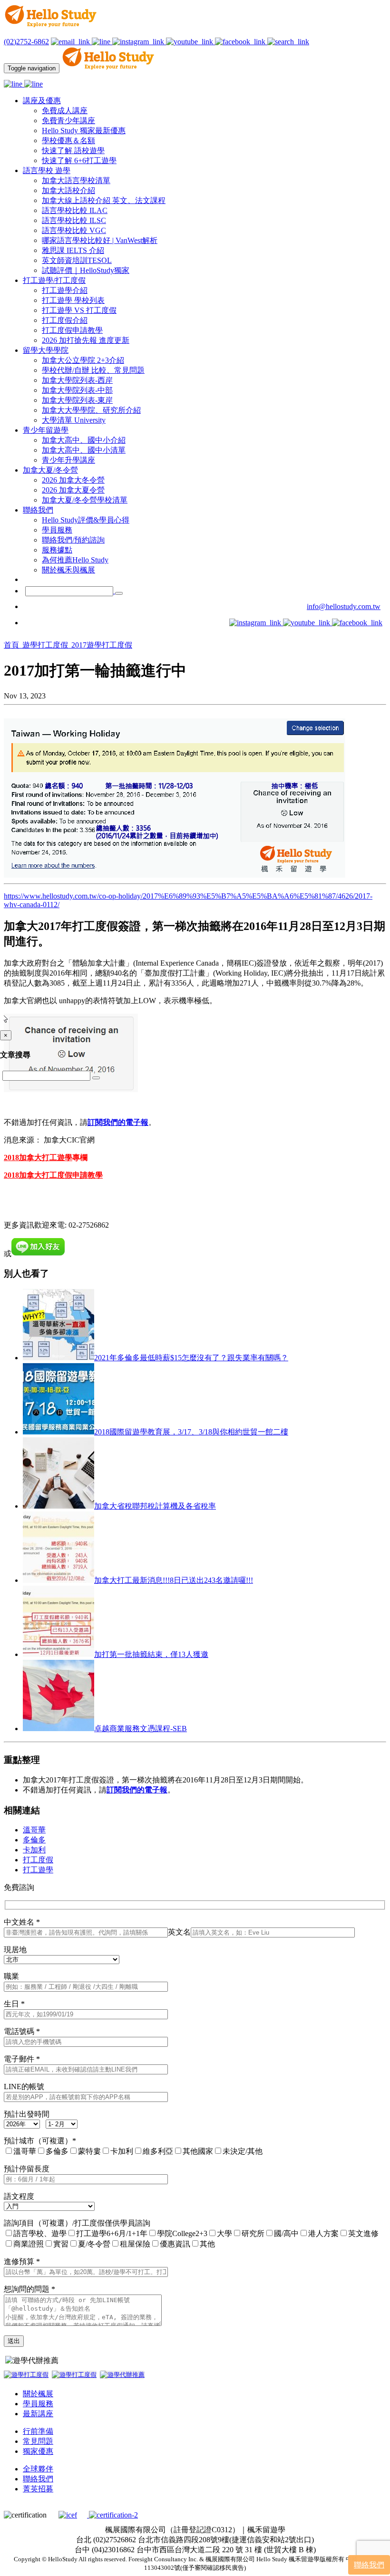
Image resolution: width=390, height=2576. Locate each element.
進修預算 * (22, 2261)
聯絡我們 (38, 2479)
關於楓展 (38, 2394)
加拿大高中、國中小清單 (84, 450)
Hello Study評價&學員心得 (86, 520)
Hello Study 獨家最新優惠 (84, 131)
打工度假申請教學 (72, 330)
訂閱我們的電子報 (137, 1790)
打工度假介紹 (65, 320)
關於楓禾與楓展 (68, 570)
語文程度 (19, 2196)
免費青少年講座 (68, 121)
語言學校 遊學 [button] (47, 170)
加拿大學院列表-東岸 (77, 400)
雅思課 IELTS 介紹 (73, 250)
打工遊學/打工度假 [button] (54, 280)
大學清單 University (74, 420)
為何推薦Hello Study (75, 560)
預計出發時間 (27, 2114)
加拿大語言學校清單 (76, 180)
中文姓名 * (22, 1922)
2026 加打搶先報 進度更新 (86, 340)
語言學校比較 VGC (74, 230)
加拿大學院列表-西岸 (77, 380)
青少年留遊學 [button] (46, 430)
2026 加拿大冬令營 (73, 480)
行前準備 (38, 2431)
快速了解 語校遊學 (73, 150)
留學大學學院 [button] (46, 350)
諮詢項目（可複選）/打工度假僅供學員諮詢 (77, 2223)
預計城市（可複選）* (40, 2141)
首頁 (12, 645)
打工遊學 (38, 1870)
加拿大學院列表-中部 (77, 390)
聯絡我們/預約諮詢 (73, 540)
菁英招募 (38, 2489)
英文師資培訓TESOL (77, 260)
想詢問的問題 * (29, 2289)
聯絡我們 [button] (38, 510)
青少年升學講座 (68, 460)
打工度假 (38, 1860)
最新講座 (38, 2414)
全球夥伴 (38, 2469)
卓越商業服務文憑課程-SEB (141, 1729)
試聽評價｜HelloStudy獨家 (86, 270)
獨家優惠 (38, 2451)
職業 (11, 1976)
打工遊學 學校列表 (73, 300)
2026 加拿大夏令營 (73, 490)
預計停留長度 (27, 2169)
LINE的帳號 (24, 2087)
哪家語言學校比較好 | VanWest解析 (100, 240)
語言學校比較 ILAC (75, 210)
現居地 (15, 1950)
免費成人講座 (65, 111)
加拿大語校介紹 (68, 190)
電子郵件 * (22, 2059)
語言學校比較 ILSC (74, 220)
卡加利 (34, 1850)
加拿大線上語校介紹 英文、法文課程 (104, 200)
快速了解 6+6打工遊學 (79, 160)
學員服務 (57, 530)
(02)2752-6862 (26, 42)
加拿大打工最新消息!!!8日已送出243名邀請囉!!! (174, 1580)
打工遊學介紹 (65, 290)
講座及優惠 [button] (42, 101)
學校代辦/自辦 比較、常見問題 (93, 370)
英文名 (179, 1932)
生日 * (14, 2004)
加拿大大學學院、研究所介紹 (91, 410)
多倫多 (34, 1840)
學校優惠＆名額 (68, 140)
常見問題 (38, 2441)
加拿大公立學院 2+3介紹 (83, 360)
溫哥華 (34, 1830)
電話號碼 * (22, 2031)
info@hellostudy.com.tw (344, 606)
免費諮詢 (19, 1887)
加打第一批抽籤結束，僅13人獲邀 (151, 1654)
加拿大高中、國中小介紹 (84, 440)
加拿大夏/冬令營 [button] (50, 470)
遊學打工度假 (46, 645)
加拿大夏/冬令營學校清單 (85, 500)
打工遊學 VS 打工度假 (79, 310)
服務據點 (57, 550)
